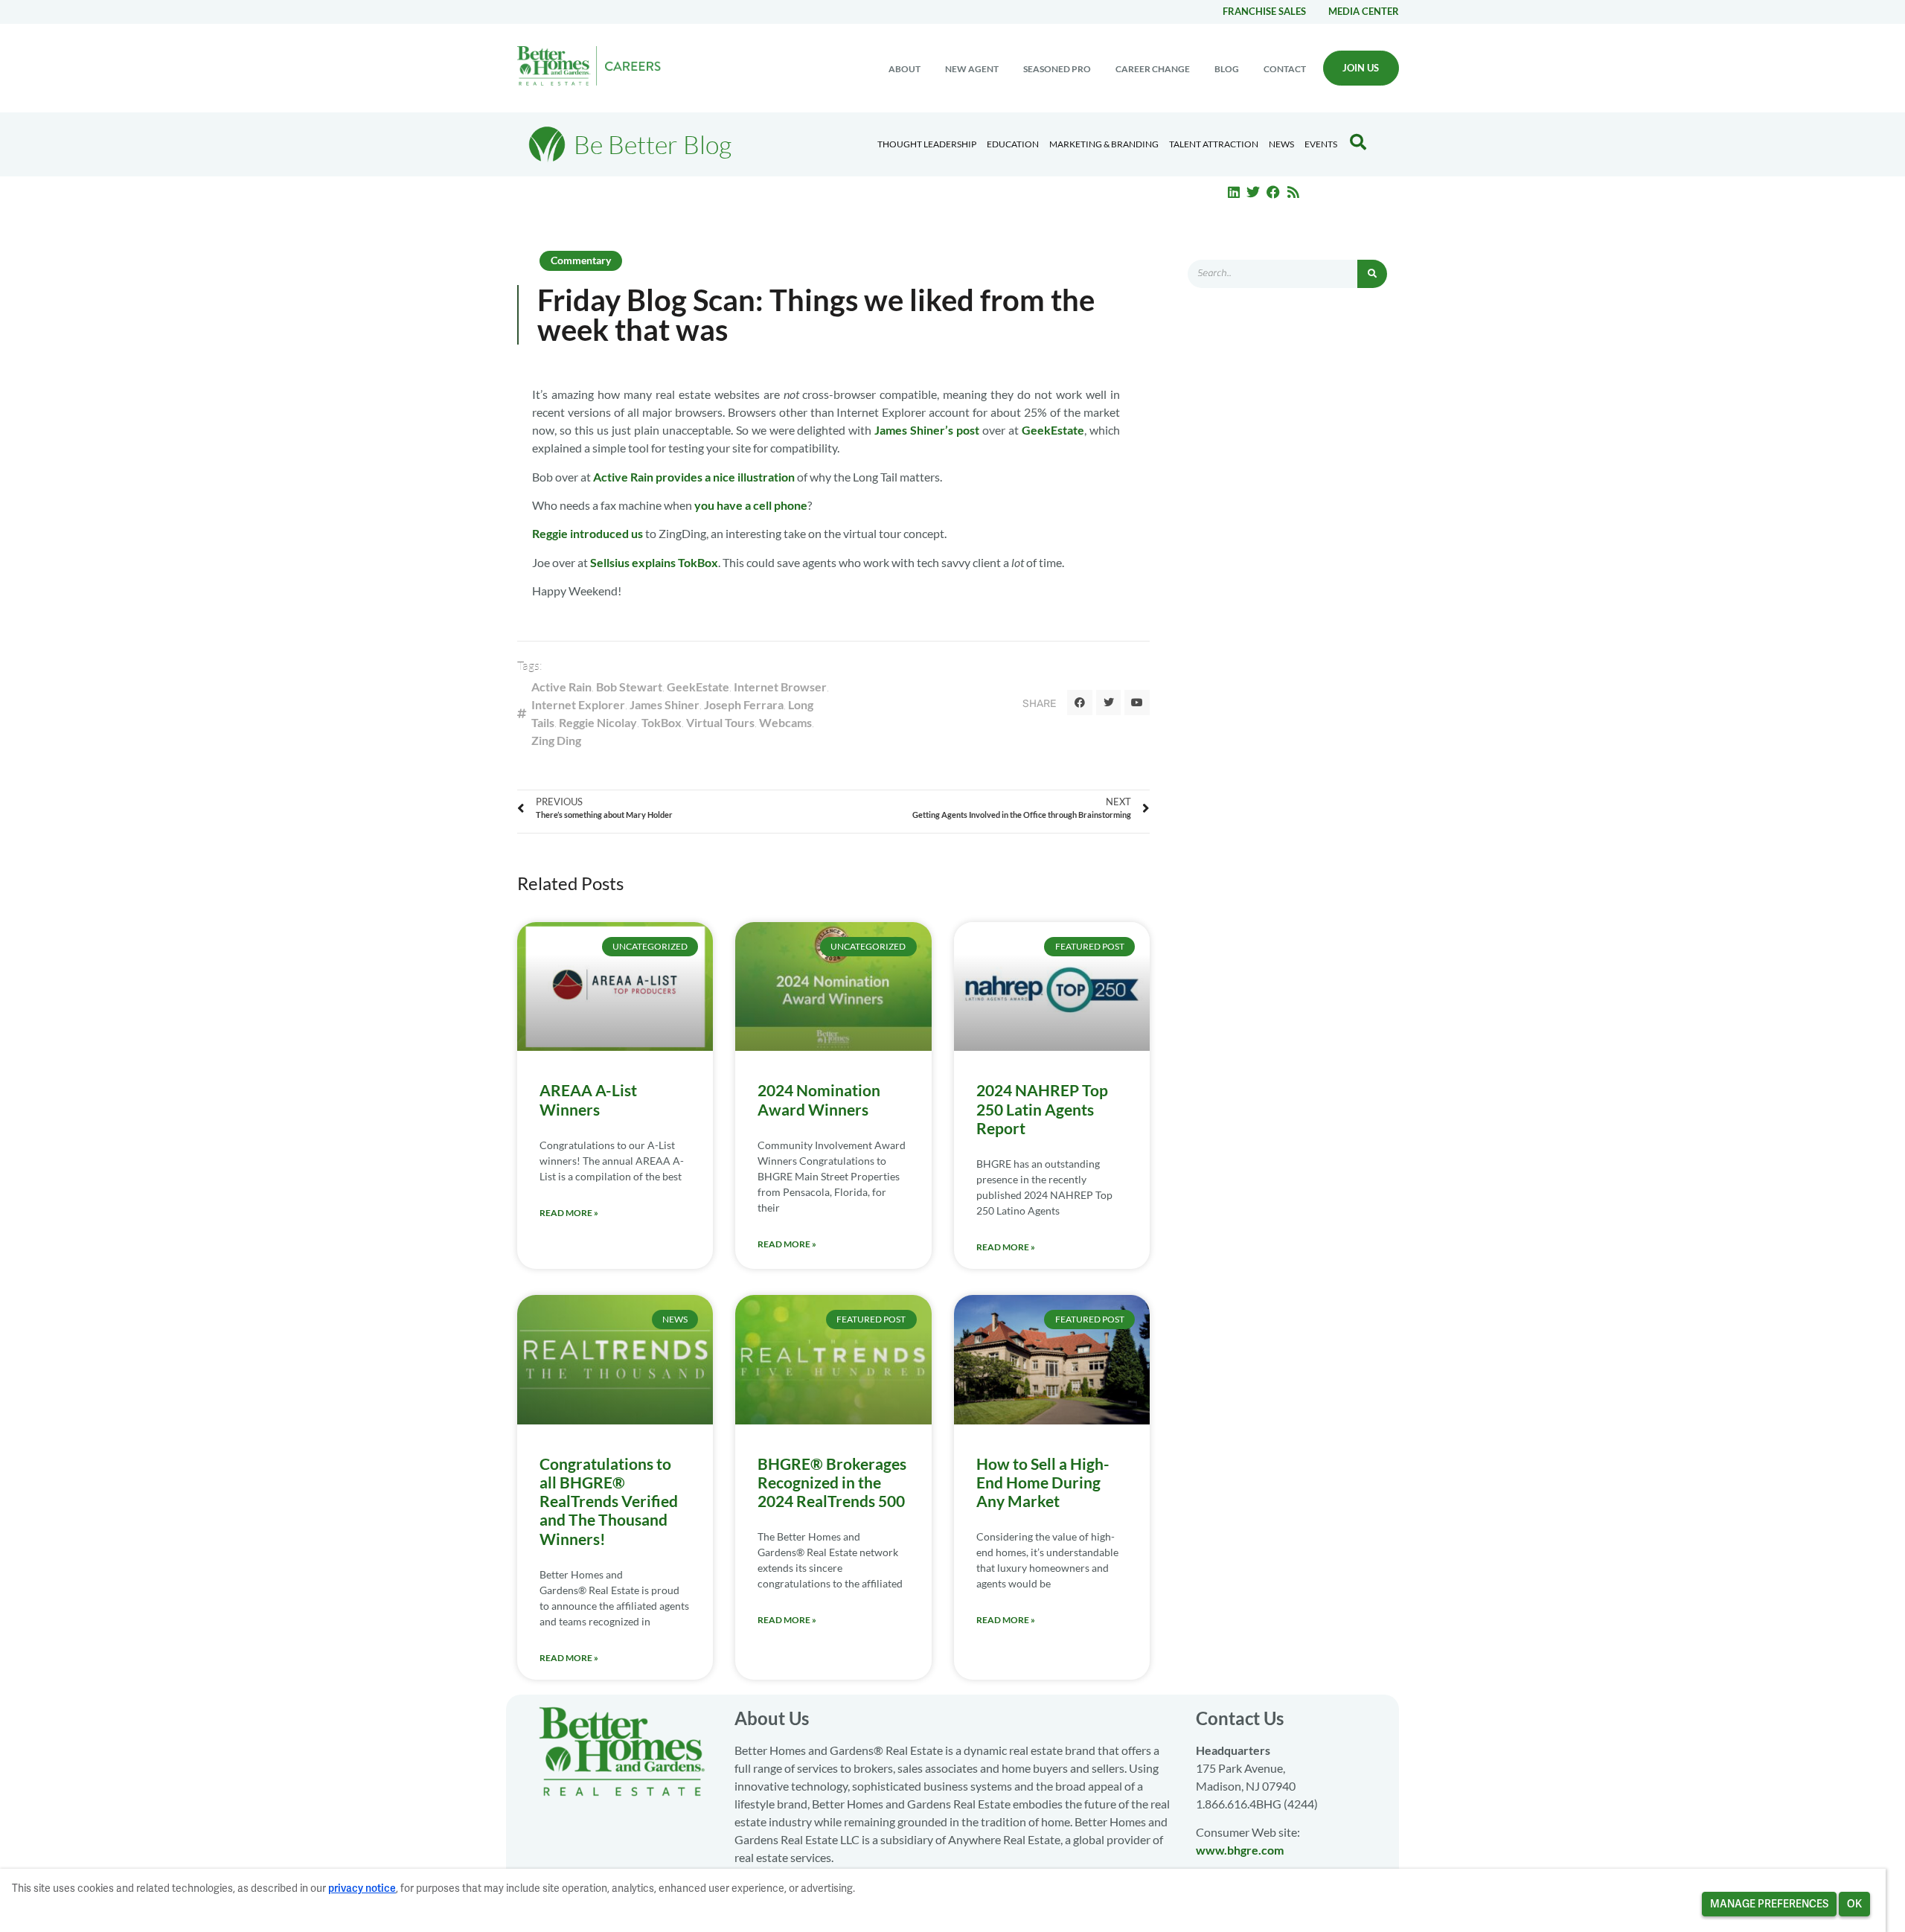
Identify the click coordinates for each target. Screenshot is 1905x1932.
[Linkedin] (1234, 192)
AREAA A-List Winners (588, 1099)
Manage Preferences (1769, 1904)
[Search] (1372, 274)
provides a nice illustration (725, 477)
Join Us (1361, 68)
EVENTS (1321, 144)
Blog (1227, 69)
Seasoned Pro (1057, 69)
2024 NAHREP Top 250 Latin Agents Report (1042, 1109)
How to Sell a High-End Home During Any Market (1043, 1482)
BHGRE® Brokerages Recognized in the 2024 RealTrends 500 (832, 1482)
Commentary (581, 260)
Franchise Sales (1264, 11)
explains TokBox (675, 562)
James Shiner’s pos (925, 430)
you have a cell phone (751, 505)
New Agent (972, 69)
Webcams (785, 722)
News (1281, 144)
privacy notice (362, 1888)
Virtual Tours (720, 722)
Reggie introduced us (587, 533)
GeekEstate (1053, 430)
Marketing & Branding (1104, 144)
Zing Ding (556, 740)
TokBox (662, 722)
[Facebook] (1273, 192)
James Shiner (665, 704)
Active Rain (623, 477)
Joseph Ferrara (744, 704)
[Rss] (1293, 192)
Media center (1364, 11)
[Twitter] (1254, 192)
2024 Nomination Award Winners (819, 1099)
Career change (1153, 69)
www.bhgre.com (1240, 1850)
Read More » (569, 1213)
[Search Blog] (1358, 142)
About (905, 69)
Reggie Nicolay (598, 722)
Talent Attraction (1214, 144)
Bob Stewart (629, 687)
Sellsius (610, 562)
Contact (1285, 69)
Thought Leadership (927, 144)
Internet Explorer (578, 704)
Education (1013, 144)
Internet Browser (780, 687)
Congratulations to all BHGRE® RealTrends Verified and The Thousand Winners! (609, 1501)
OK (1854, 1904)
